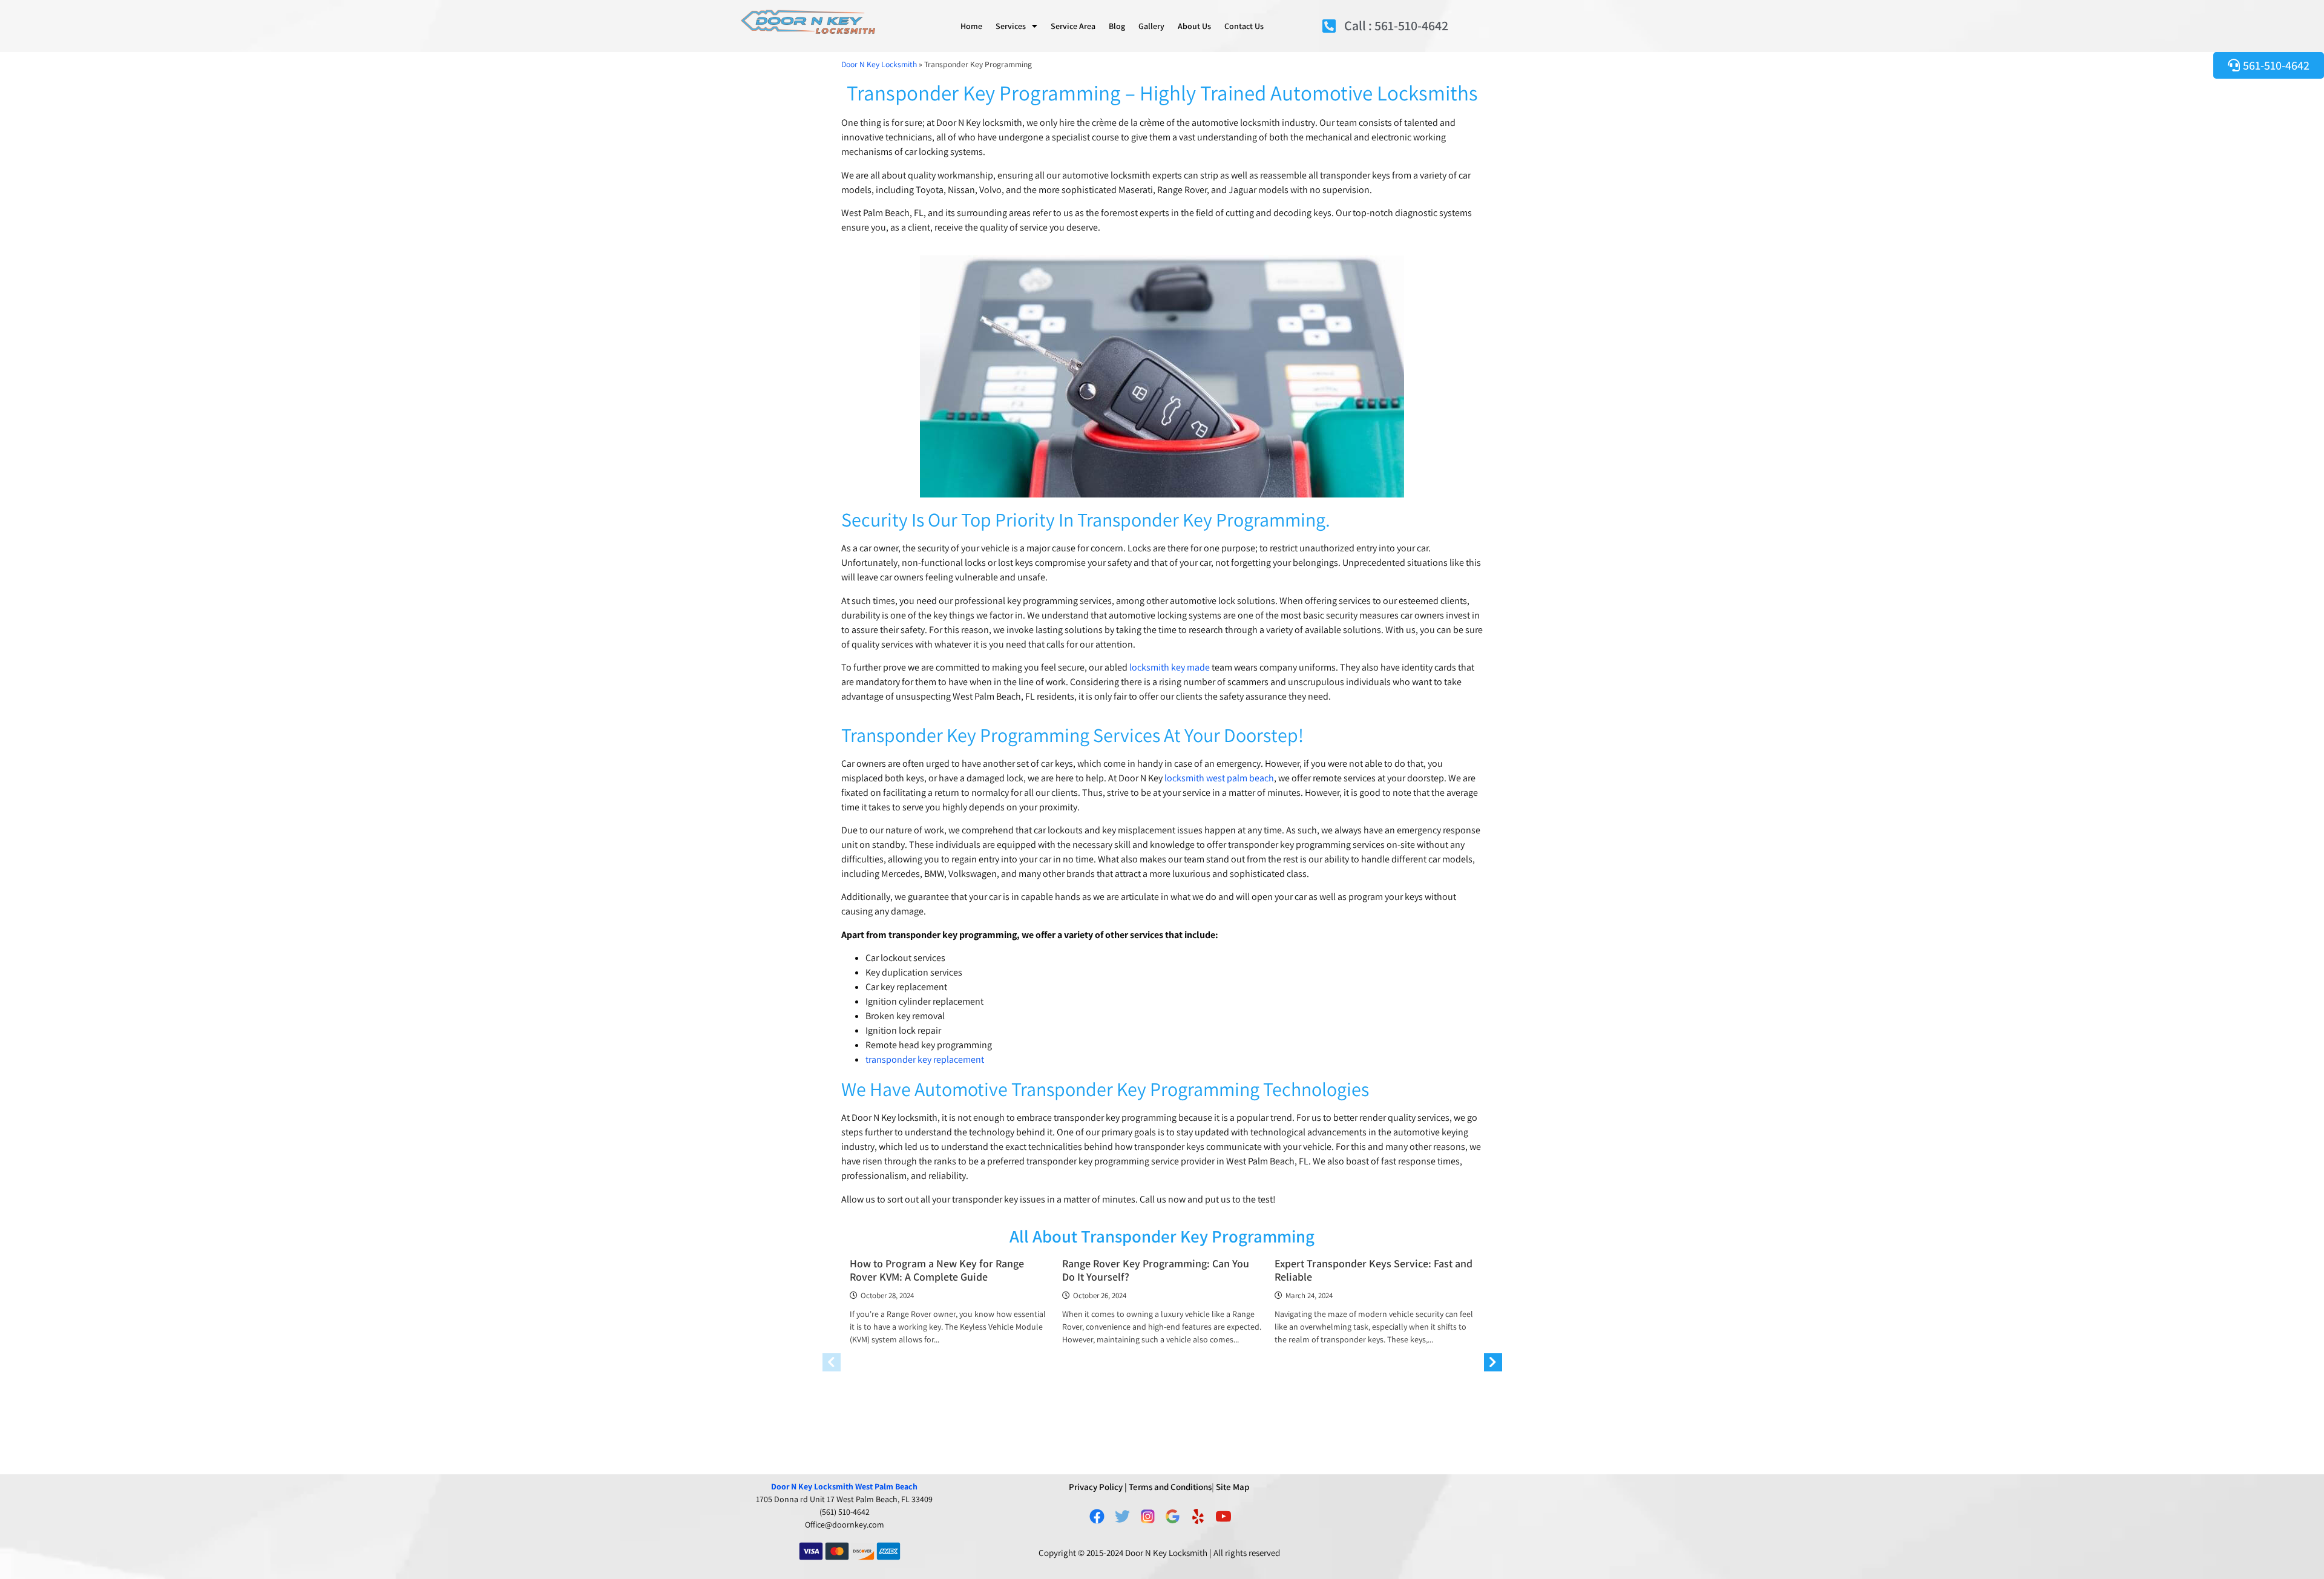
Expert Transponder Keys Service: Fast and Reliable (1374, 1270)
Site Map (1233, 1487)
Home (971, 26)
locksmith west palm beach (1219, 778)
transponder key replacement (925, 1059)
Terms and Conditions (1170, 1487)
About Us (1194, 26)
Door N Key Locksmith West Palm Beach (844, 1486)
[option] (950, 1306)
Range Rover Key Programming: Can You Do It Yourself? (1156, 1270)
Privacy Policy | (1098, 1487)
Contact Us (1244, 26)
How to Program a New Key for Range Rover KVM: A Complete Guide (937, 1270)
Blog (1117, 26)
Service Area (1073, 26)
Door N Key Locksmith (879, 64)
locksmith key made (1170, 667)
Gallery (1151, 26)
